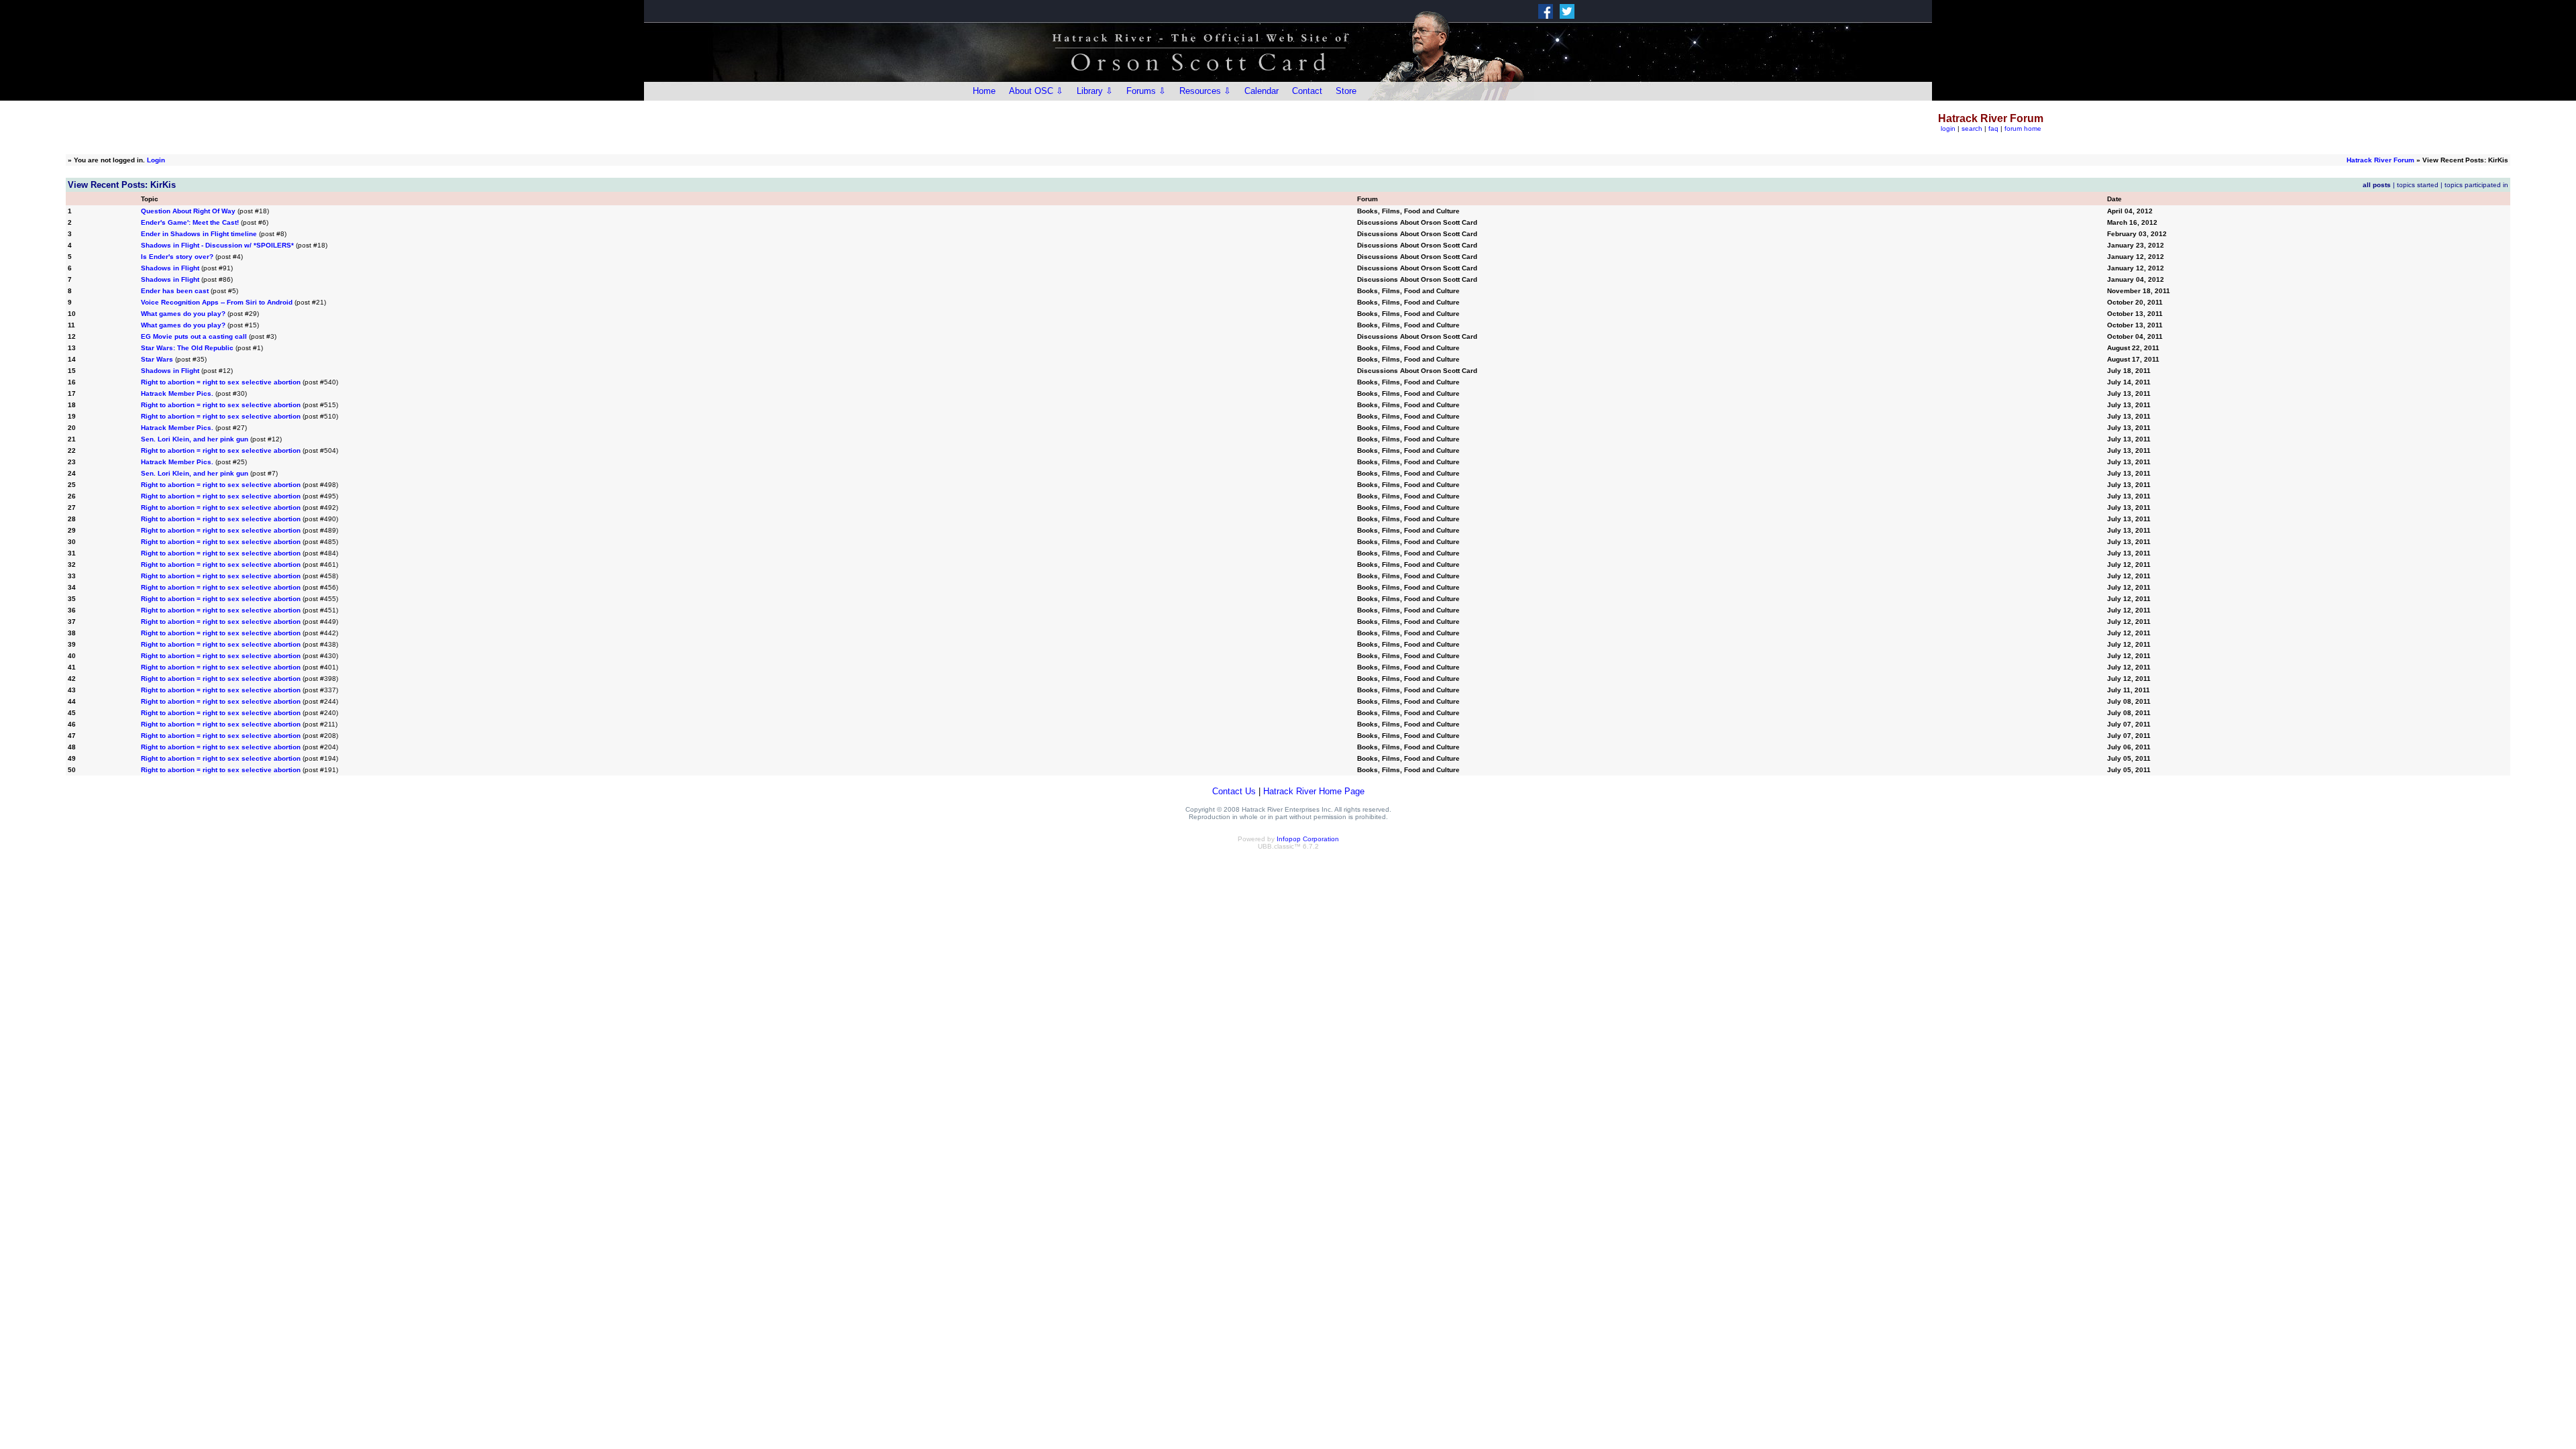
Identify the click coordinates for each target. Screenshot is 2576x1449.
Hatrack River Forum (2380, 160)
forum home (2023, 128)
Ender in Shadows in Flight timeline (199, 234)
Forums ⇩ (1146, 91)
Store (1346, 91)
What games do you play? (183, 314)
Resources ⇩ (1205, 91)
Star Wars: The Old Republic (187, 348)
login (1948, 128)
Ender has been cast (175, 291)
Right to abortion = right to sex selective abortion (221, 382)
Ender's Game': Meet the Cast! (190, 222)
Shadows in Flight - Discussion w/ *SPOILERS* (217, 245)
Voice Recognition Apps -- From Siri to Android (217, 302)
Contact (1307, 91)
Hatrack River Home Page (1314, 791)
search (1972, 128)
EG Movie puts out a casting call (194, 336)
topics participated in (2476, 185)
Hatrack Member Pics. (177, 393)
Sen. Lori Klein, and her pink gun (195, 439)
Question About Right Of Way (188, 211)
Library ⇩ (1095, 91)
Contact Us (1234, 791)
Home (984, 91)
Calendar (1262, 91)
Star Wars (157, 359)
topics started (2418, 185)
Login (156, 160)
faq (1993, 128)
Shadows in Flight (170, 268)
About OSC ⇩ (1036, 91)
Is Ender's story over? (177, 257)
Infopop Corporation (1308, 839)
